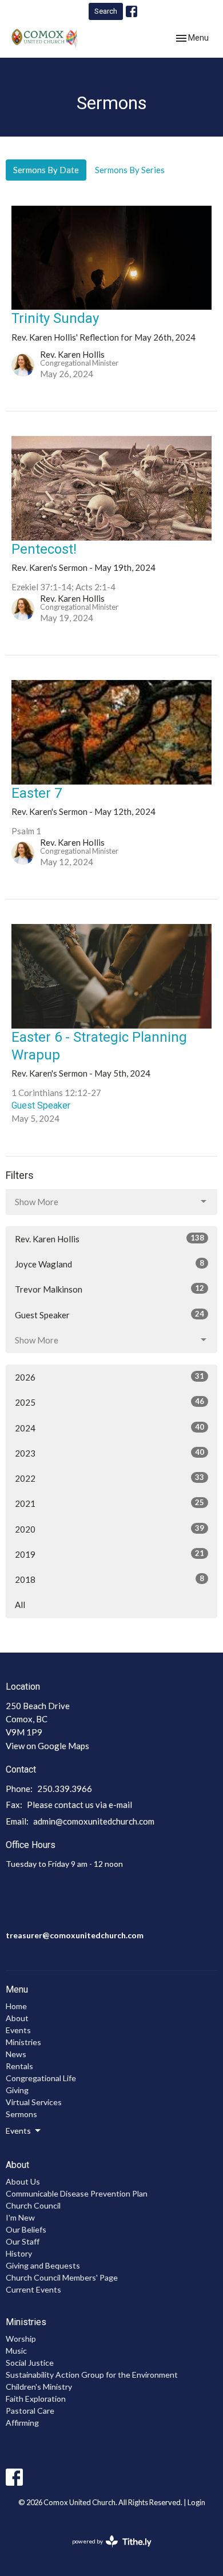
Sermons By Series (130, 170)
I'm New (20, 2217)
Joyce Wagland (109, 1264)
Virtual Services (34, 2102)
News (16, 2054)
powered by (106, 2551)
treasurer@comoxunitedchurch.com (75, 1935)
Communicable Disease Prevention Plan (77, 2193)
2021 (109, 1503)
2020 (109, 1529)
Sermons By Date (46, 170)
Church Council (33, 2205)
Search (106, 11)
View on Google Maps (47, 1746)
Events (18, 2030)
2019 (109, 1554)
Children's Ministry (39, 2387)
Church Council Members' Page (62, 2277)
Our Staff (23, 2241)
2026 (109, 1377)
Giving (17, 2090)
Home (16, 2006)
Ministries (23, 2042)
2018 (109, 1579)
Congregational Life (41, 2078)
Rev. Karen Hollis (109, 1239)
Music (16, 2351)
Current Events (33, 2289)
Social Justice (30, 2363)
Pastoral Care (30, 2411)
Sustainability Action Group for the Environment (92, 2375)
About (17, 2018)
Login (196, 2502)
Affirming (22, 2423)
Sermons (21, 2114)
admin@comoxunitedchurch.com (94, 1821)
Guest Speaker (109, 1315)
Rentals (19, 2066)
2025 (109, 1402)
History (19, 2253)
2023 (109, 1453)
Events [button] (18, 2131)
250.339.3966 (65, 1789)
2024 (109, 1428)
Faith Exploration (36, 2399)
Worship (21, 2339)
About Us (23, 2181)
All (20, 1605)
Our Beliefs (26, 2229)
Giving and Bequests (43, 2265)
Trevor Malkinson (109, 1289)
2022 (109, 1478)
